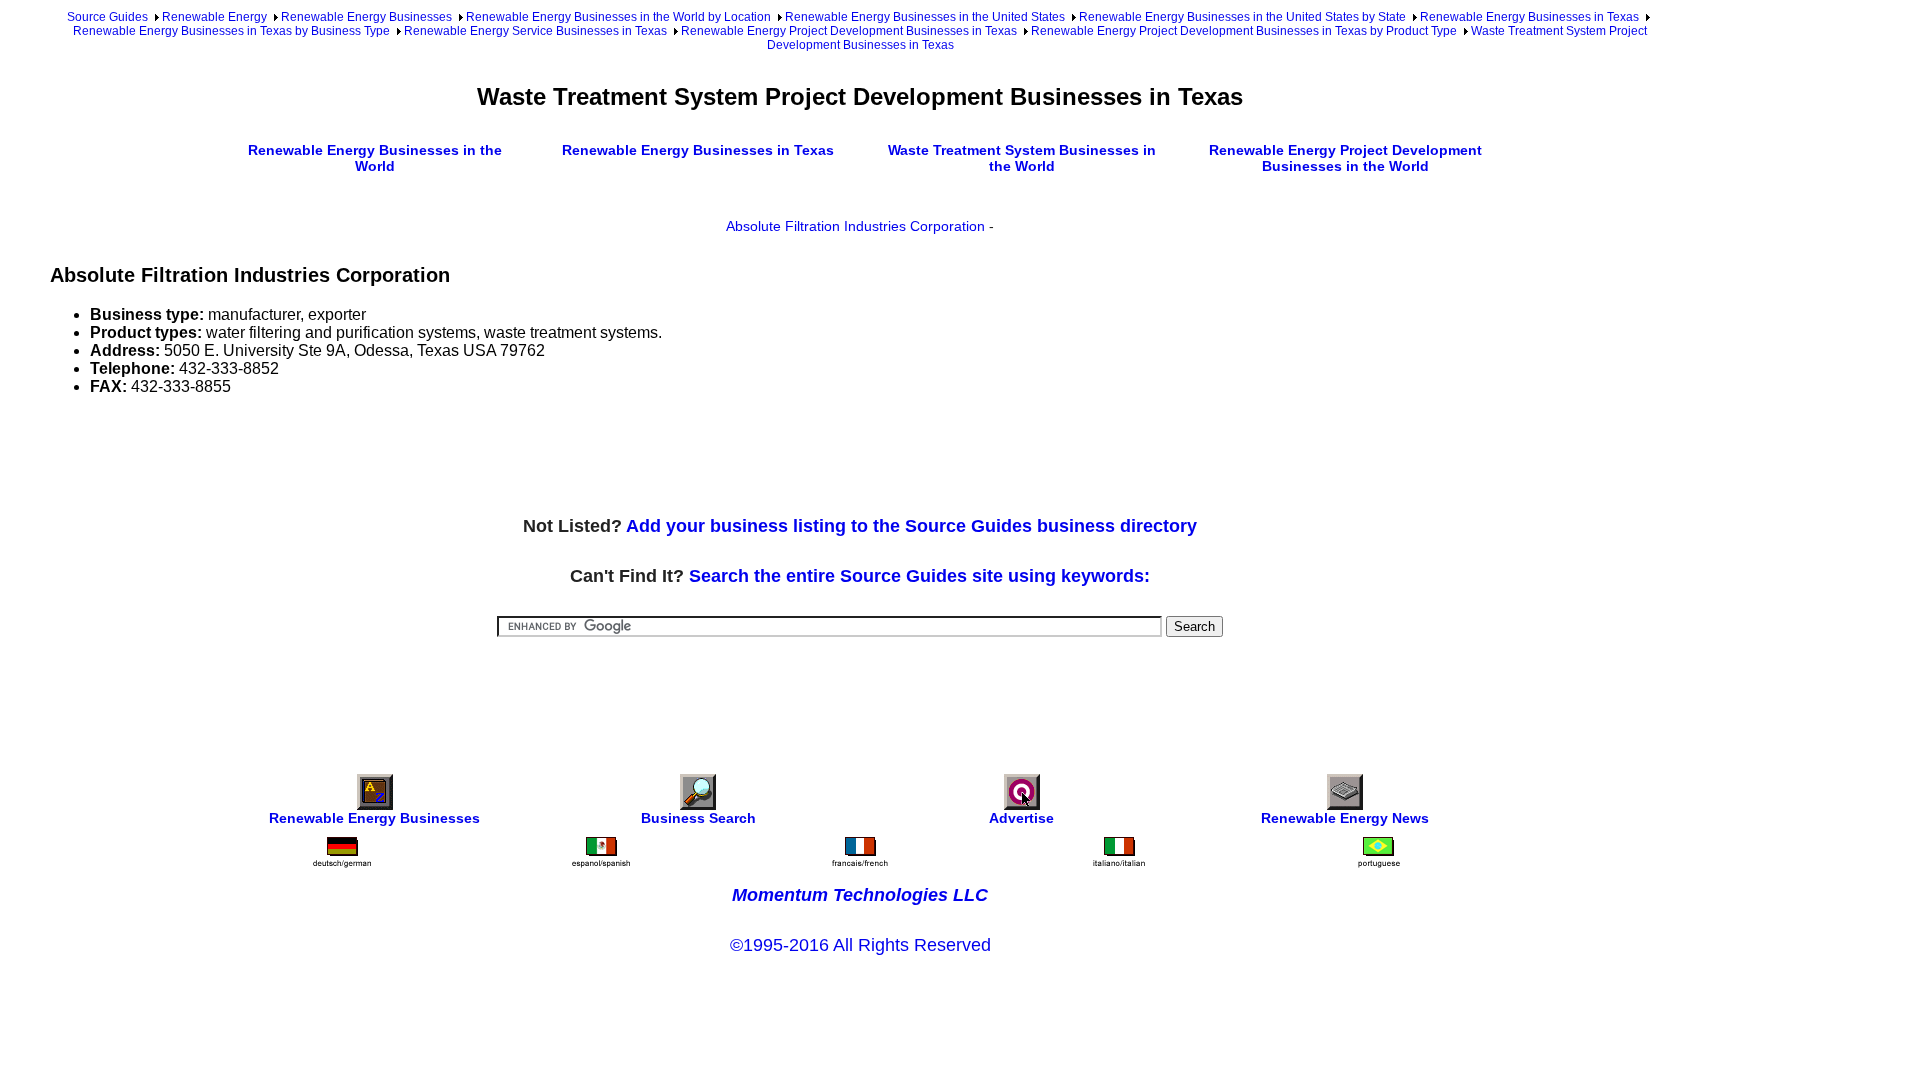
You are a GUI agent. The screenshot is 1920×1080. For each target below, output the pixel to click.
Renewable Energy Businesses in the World (375, 158)
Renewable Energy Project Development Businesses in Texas (849, 31)
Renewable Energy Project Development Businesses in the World (1345, 158)
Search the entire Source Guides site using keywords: (919, 576)
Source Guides (107, 17)
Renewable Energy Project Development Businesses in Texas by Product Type (1244, 31)
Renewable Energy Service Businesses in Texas (535, 31)
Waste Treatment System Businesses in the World (1022, 158)
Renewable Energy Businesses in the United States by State (1242, 17)
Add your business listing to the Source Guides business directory (911, 526)
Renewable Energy (214, 17)
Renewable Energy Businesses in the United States (925, 17)
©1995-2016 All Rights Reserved (860, 945)
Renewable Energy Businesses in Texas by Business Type (231, 31)
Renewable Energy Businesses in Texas (1529, 17)
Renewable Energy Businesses (366, 17)
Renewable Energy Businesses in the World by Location (618, 17)
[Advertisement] (414, 457)
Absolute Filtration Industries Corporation (855, 226)
